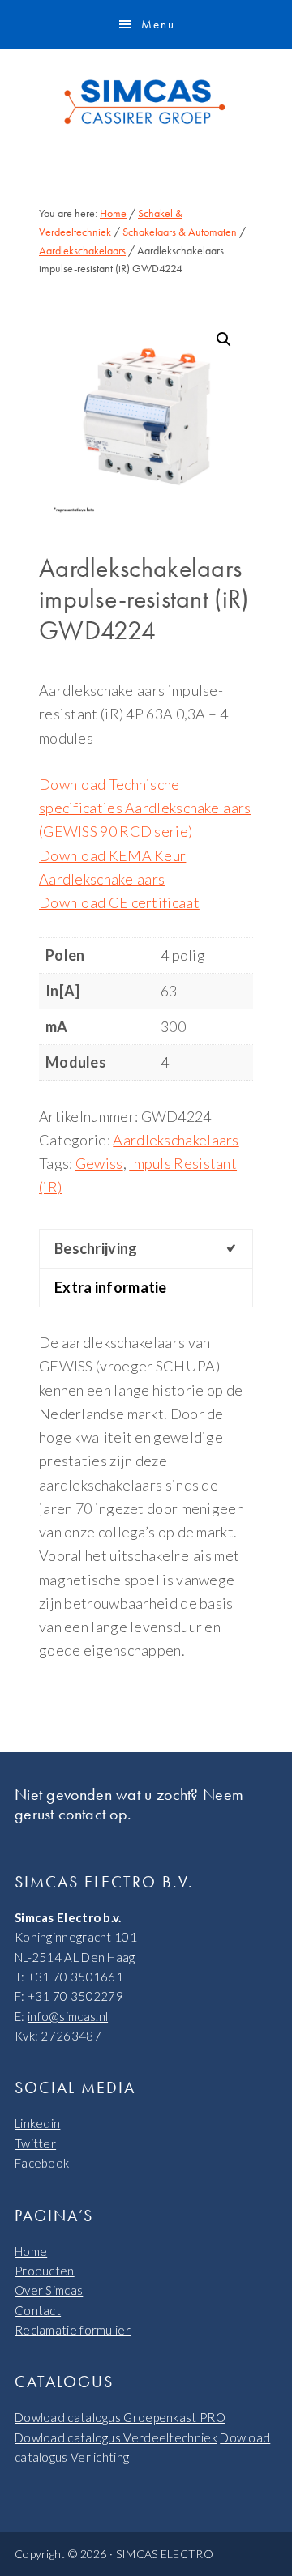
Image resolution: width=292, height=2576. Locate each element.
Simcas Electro (146, 102)
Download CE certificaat (119, 902)
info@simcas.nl (68, 2016)
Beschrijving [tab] (96, 1248)
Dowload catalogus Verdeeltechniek (116, 2437)
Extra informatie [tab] (111, 1287)
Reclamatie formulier (73, 2330)
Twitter (35, 2143)
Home (31, 2251)
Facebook (42, 2163)
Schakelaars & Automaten (180, 232)
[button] (224, 339)
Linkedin (37, 2123)
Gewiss (99, 1163)
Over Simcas (49, 2290)
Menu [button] (158, 24)
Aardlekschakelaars (82, 250)
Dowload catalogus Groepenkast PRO (120, 2417)
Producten (45, 2271)
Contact (38, 2310)
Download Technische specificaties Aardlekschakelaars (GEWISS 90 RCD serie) (145, 808)
